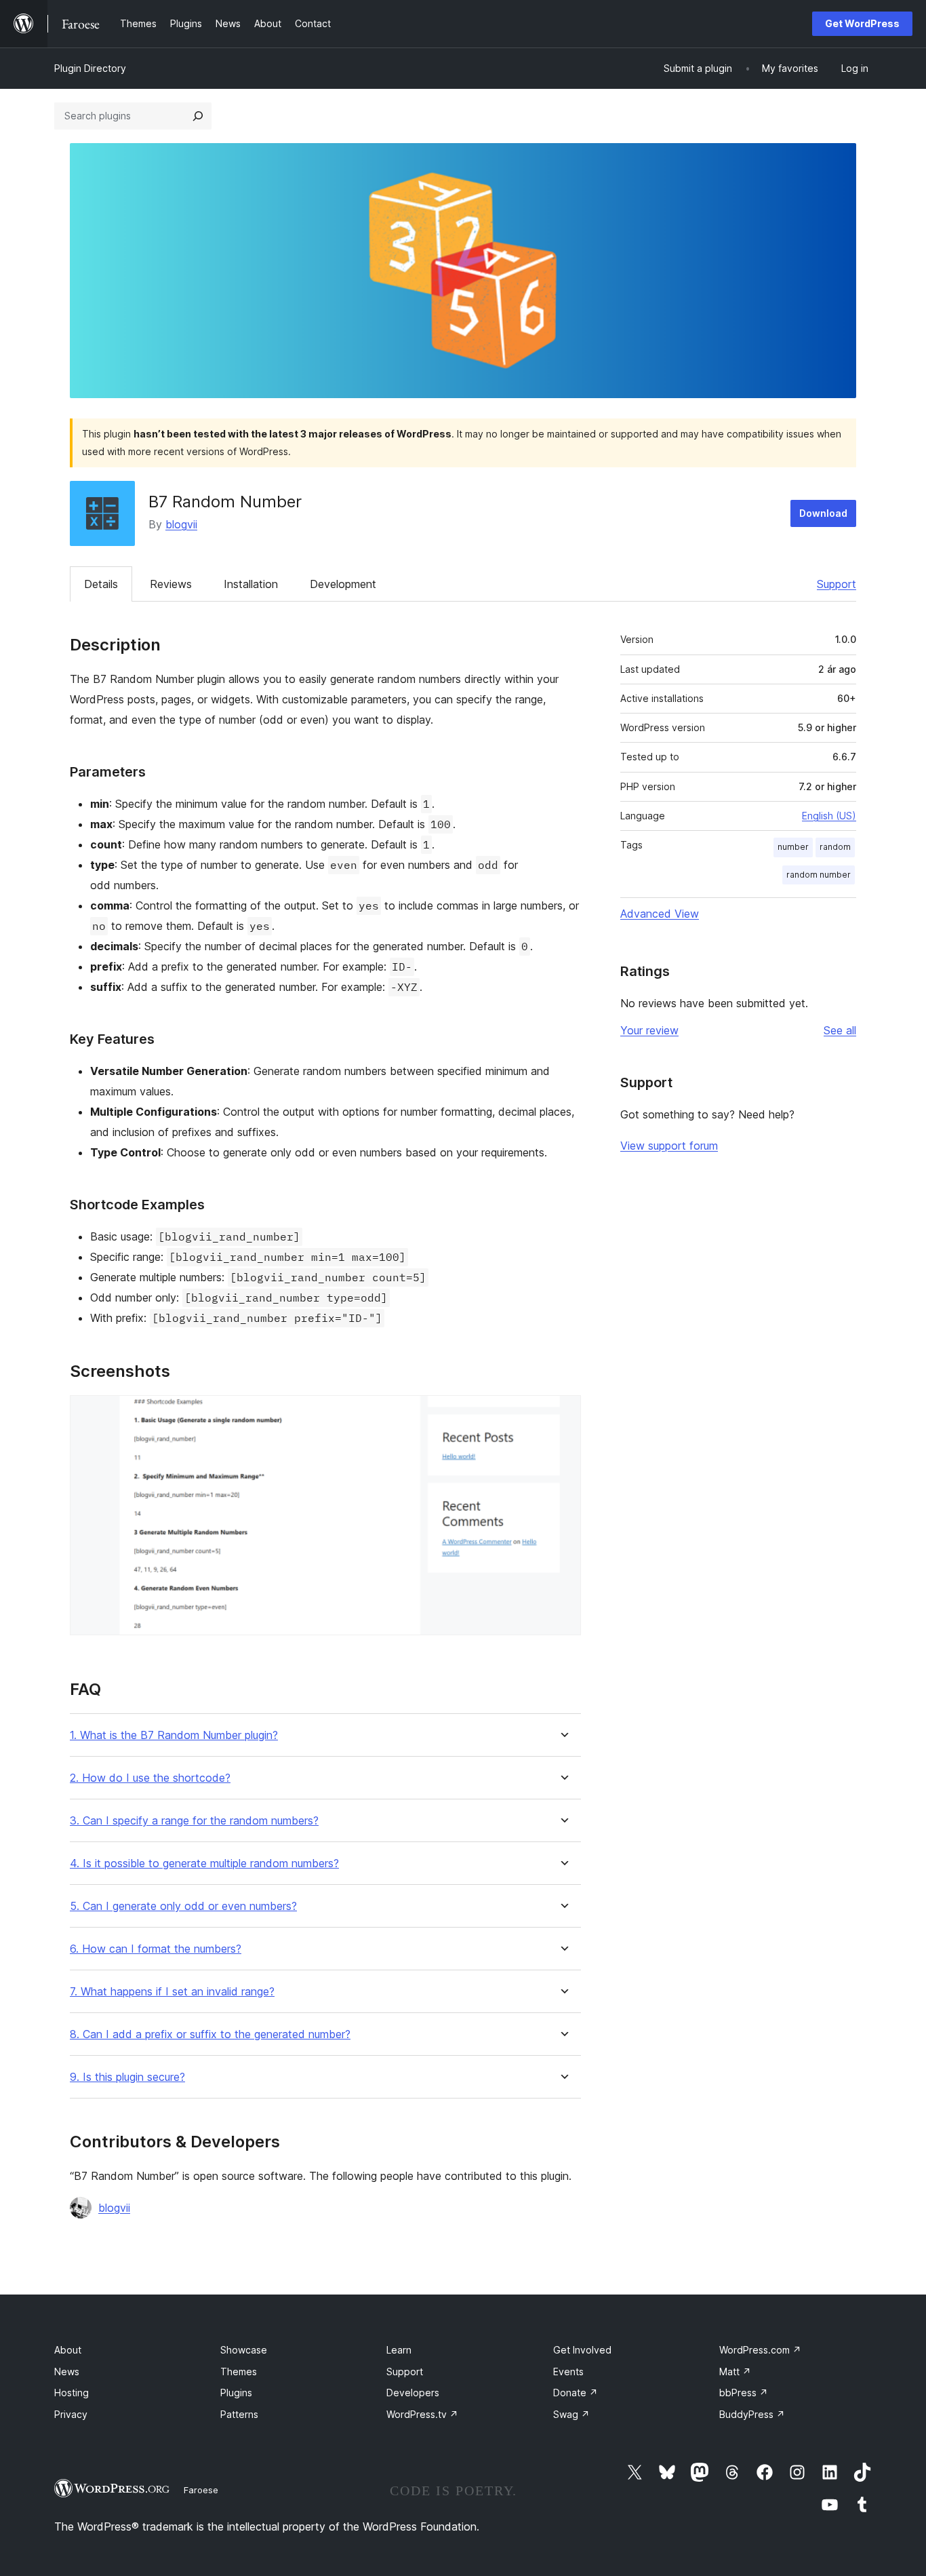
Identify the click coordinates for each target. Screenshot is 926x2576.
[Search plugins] (198, 116)
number (793, 847)
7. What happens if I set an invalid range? (172, 1992)
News (67, 2372)
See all (840, 1030)
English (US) (829, 816)
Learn (399, 2350)
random (835, 847)
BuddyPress (752, 2414)
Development (343, 584)
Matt (735, 2372)
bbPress (744, 2393)
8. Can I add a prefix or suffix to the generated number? (210, 2034)
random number (819, 875)
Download (823, 513)
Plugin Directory (90, 68)
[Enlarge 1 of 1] (563, 1413)
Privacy (71, 2414)
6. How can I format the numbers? (156, 1949)
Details (101, 584)
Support (837, 584)
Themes (239, 2372)
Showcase (244, 2350)
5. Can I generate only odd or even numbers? (183, 1906)
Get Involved (582, 2350)
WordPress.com (760, 2350)
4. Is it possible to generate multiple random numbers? (204, 1863)
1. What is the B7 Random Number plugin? (174, 1735)
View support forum (669, 1146)
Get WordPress (862, 23)
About (68, 2350)
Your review (649, 1030)
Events (568, 2372)
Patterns (239, 2414)
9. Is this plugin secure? (127, 2077)
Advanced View (660, 914)
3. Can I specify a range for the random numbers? (194, 1821)
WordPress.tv (422, 2414)
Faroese (201, 2490)
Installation (251, 584)
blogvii (181, 524)
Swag (571, 2414)
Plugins (236, 2393)
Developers (413, 2393)
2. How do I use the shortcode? (150, 1778)
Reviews (171, 584)
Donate (576, 2393)
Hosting (72, 2393)
